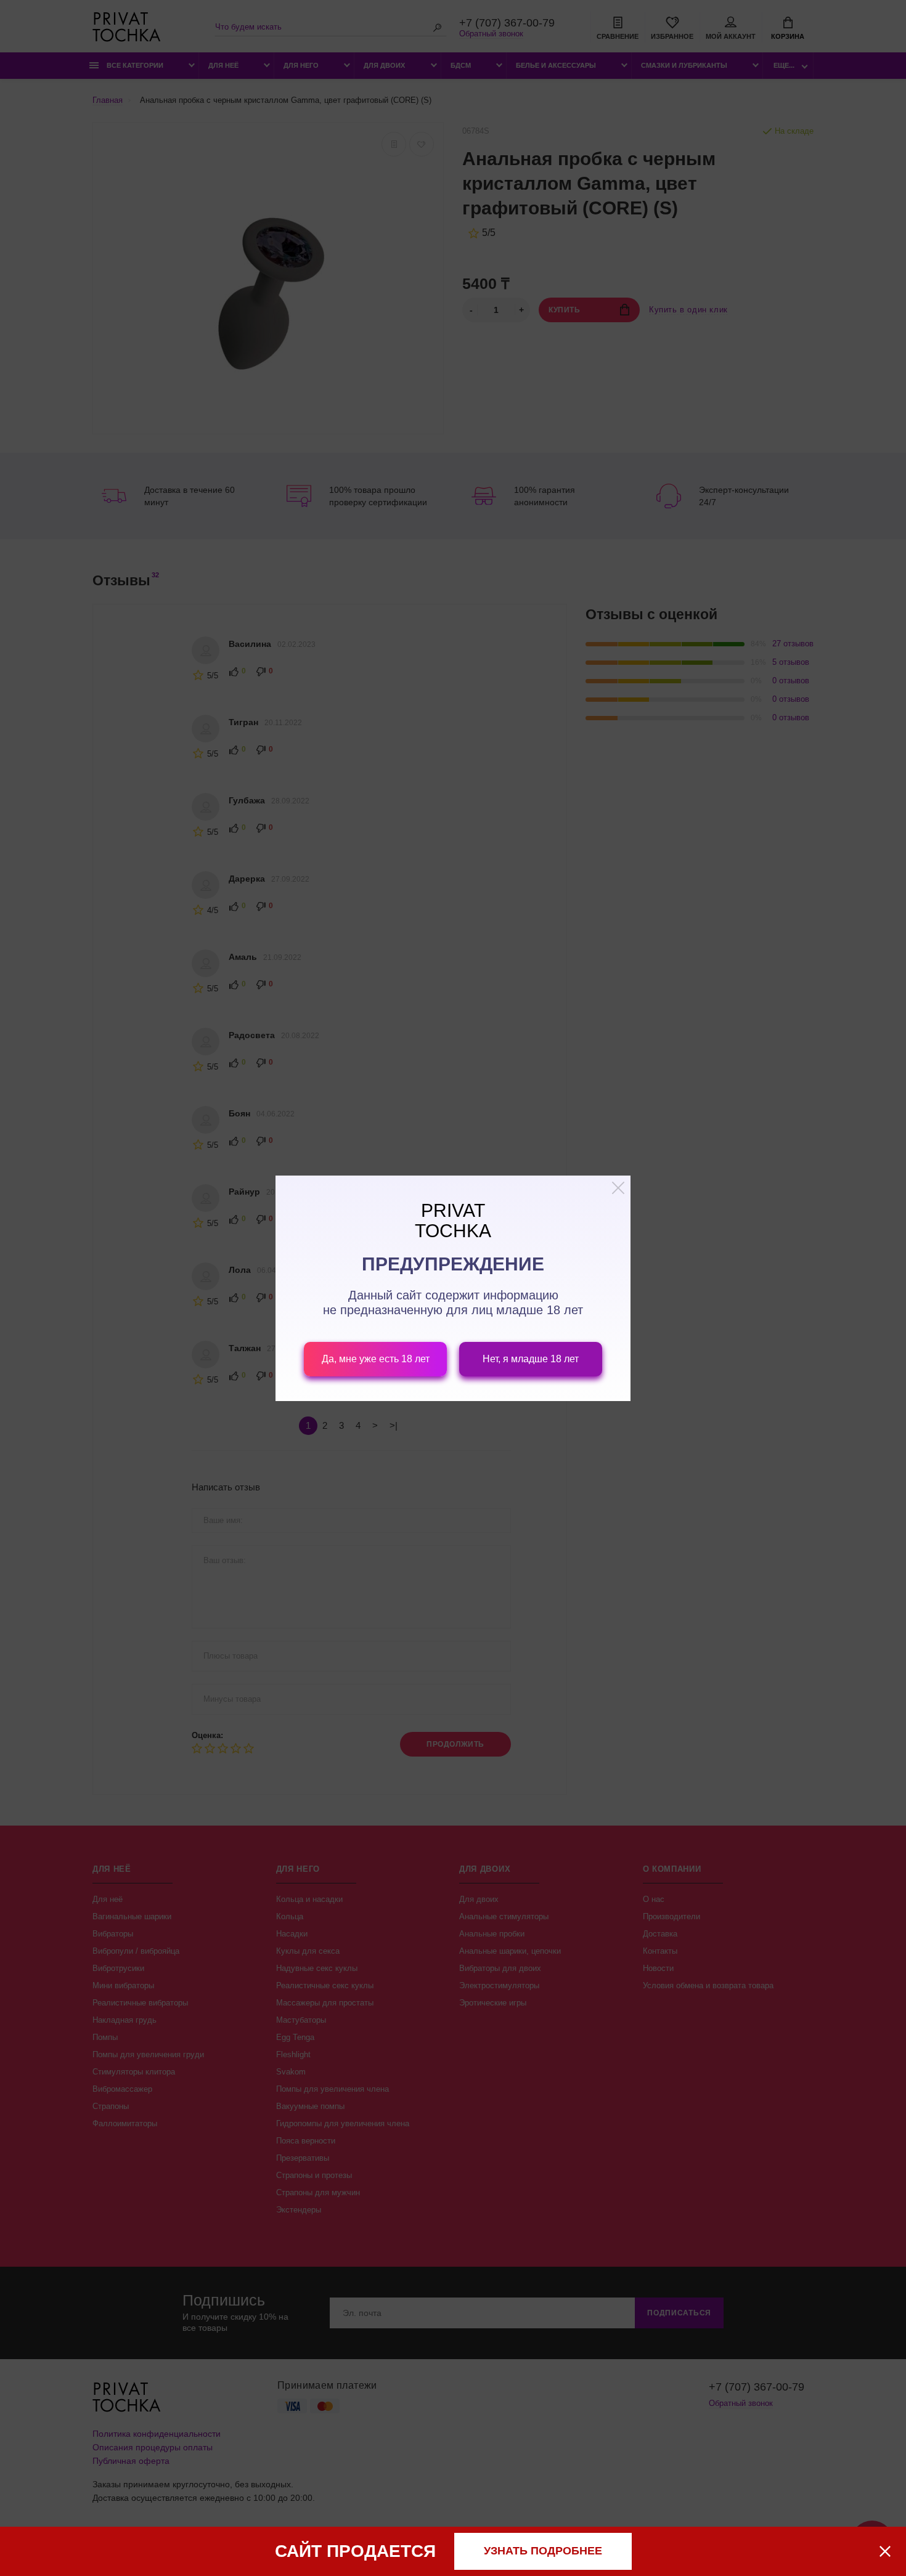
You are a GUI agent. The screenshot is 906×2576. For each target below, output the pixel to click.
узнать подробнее (543, 2551)
